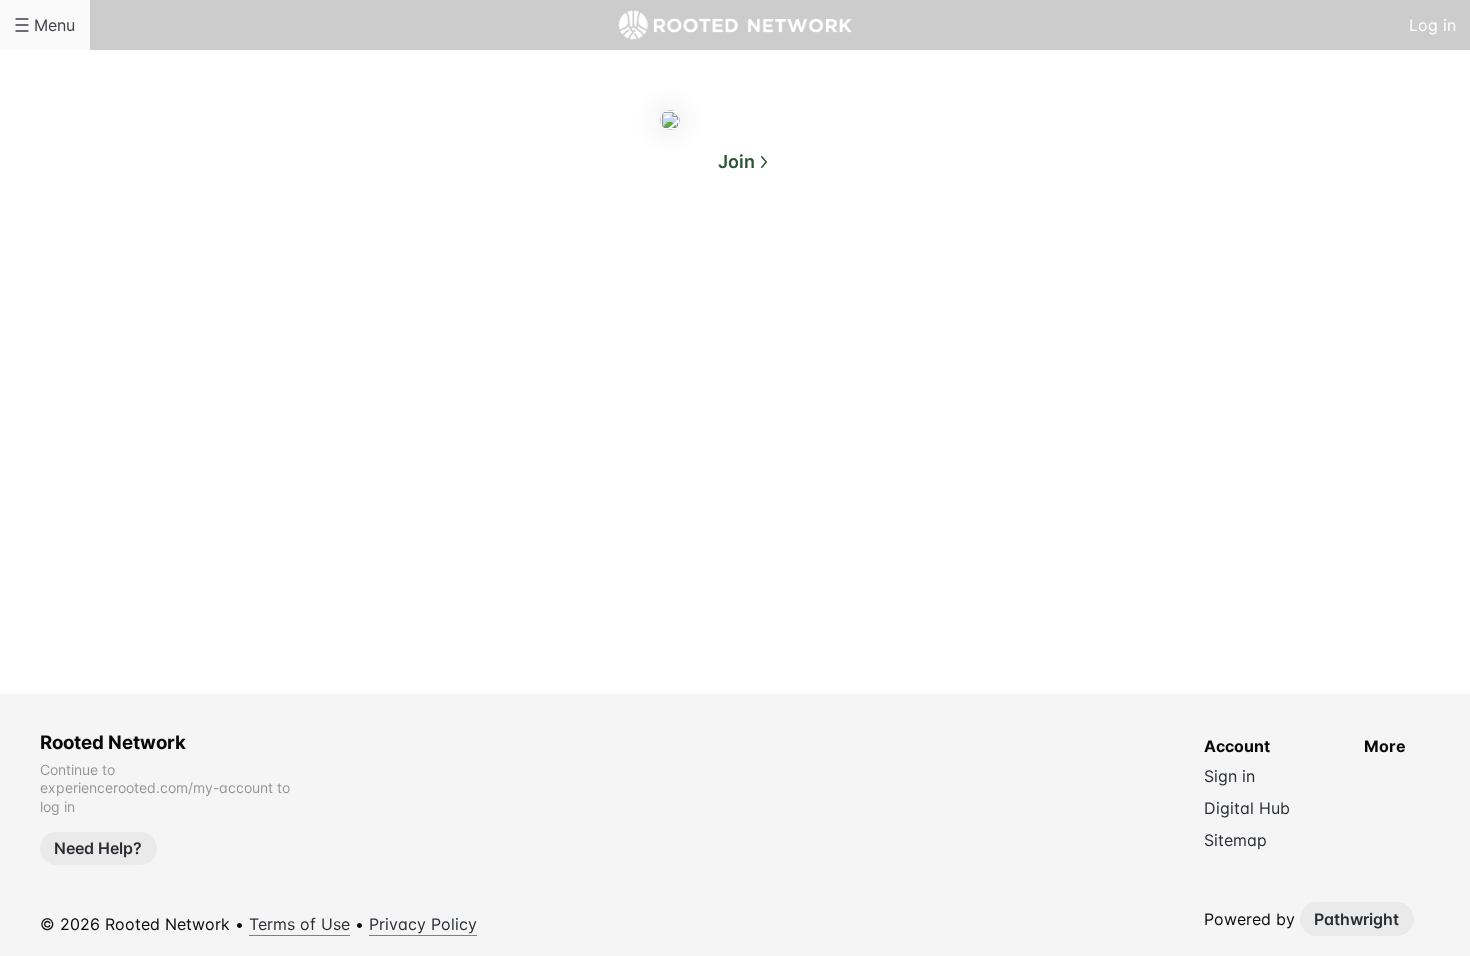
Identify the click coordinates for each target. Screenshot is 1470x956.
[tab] (655, 259)
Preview (815, 258)
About (655, 258)
